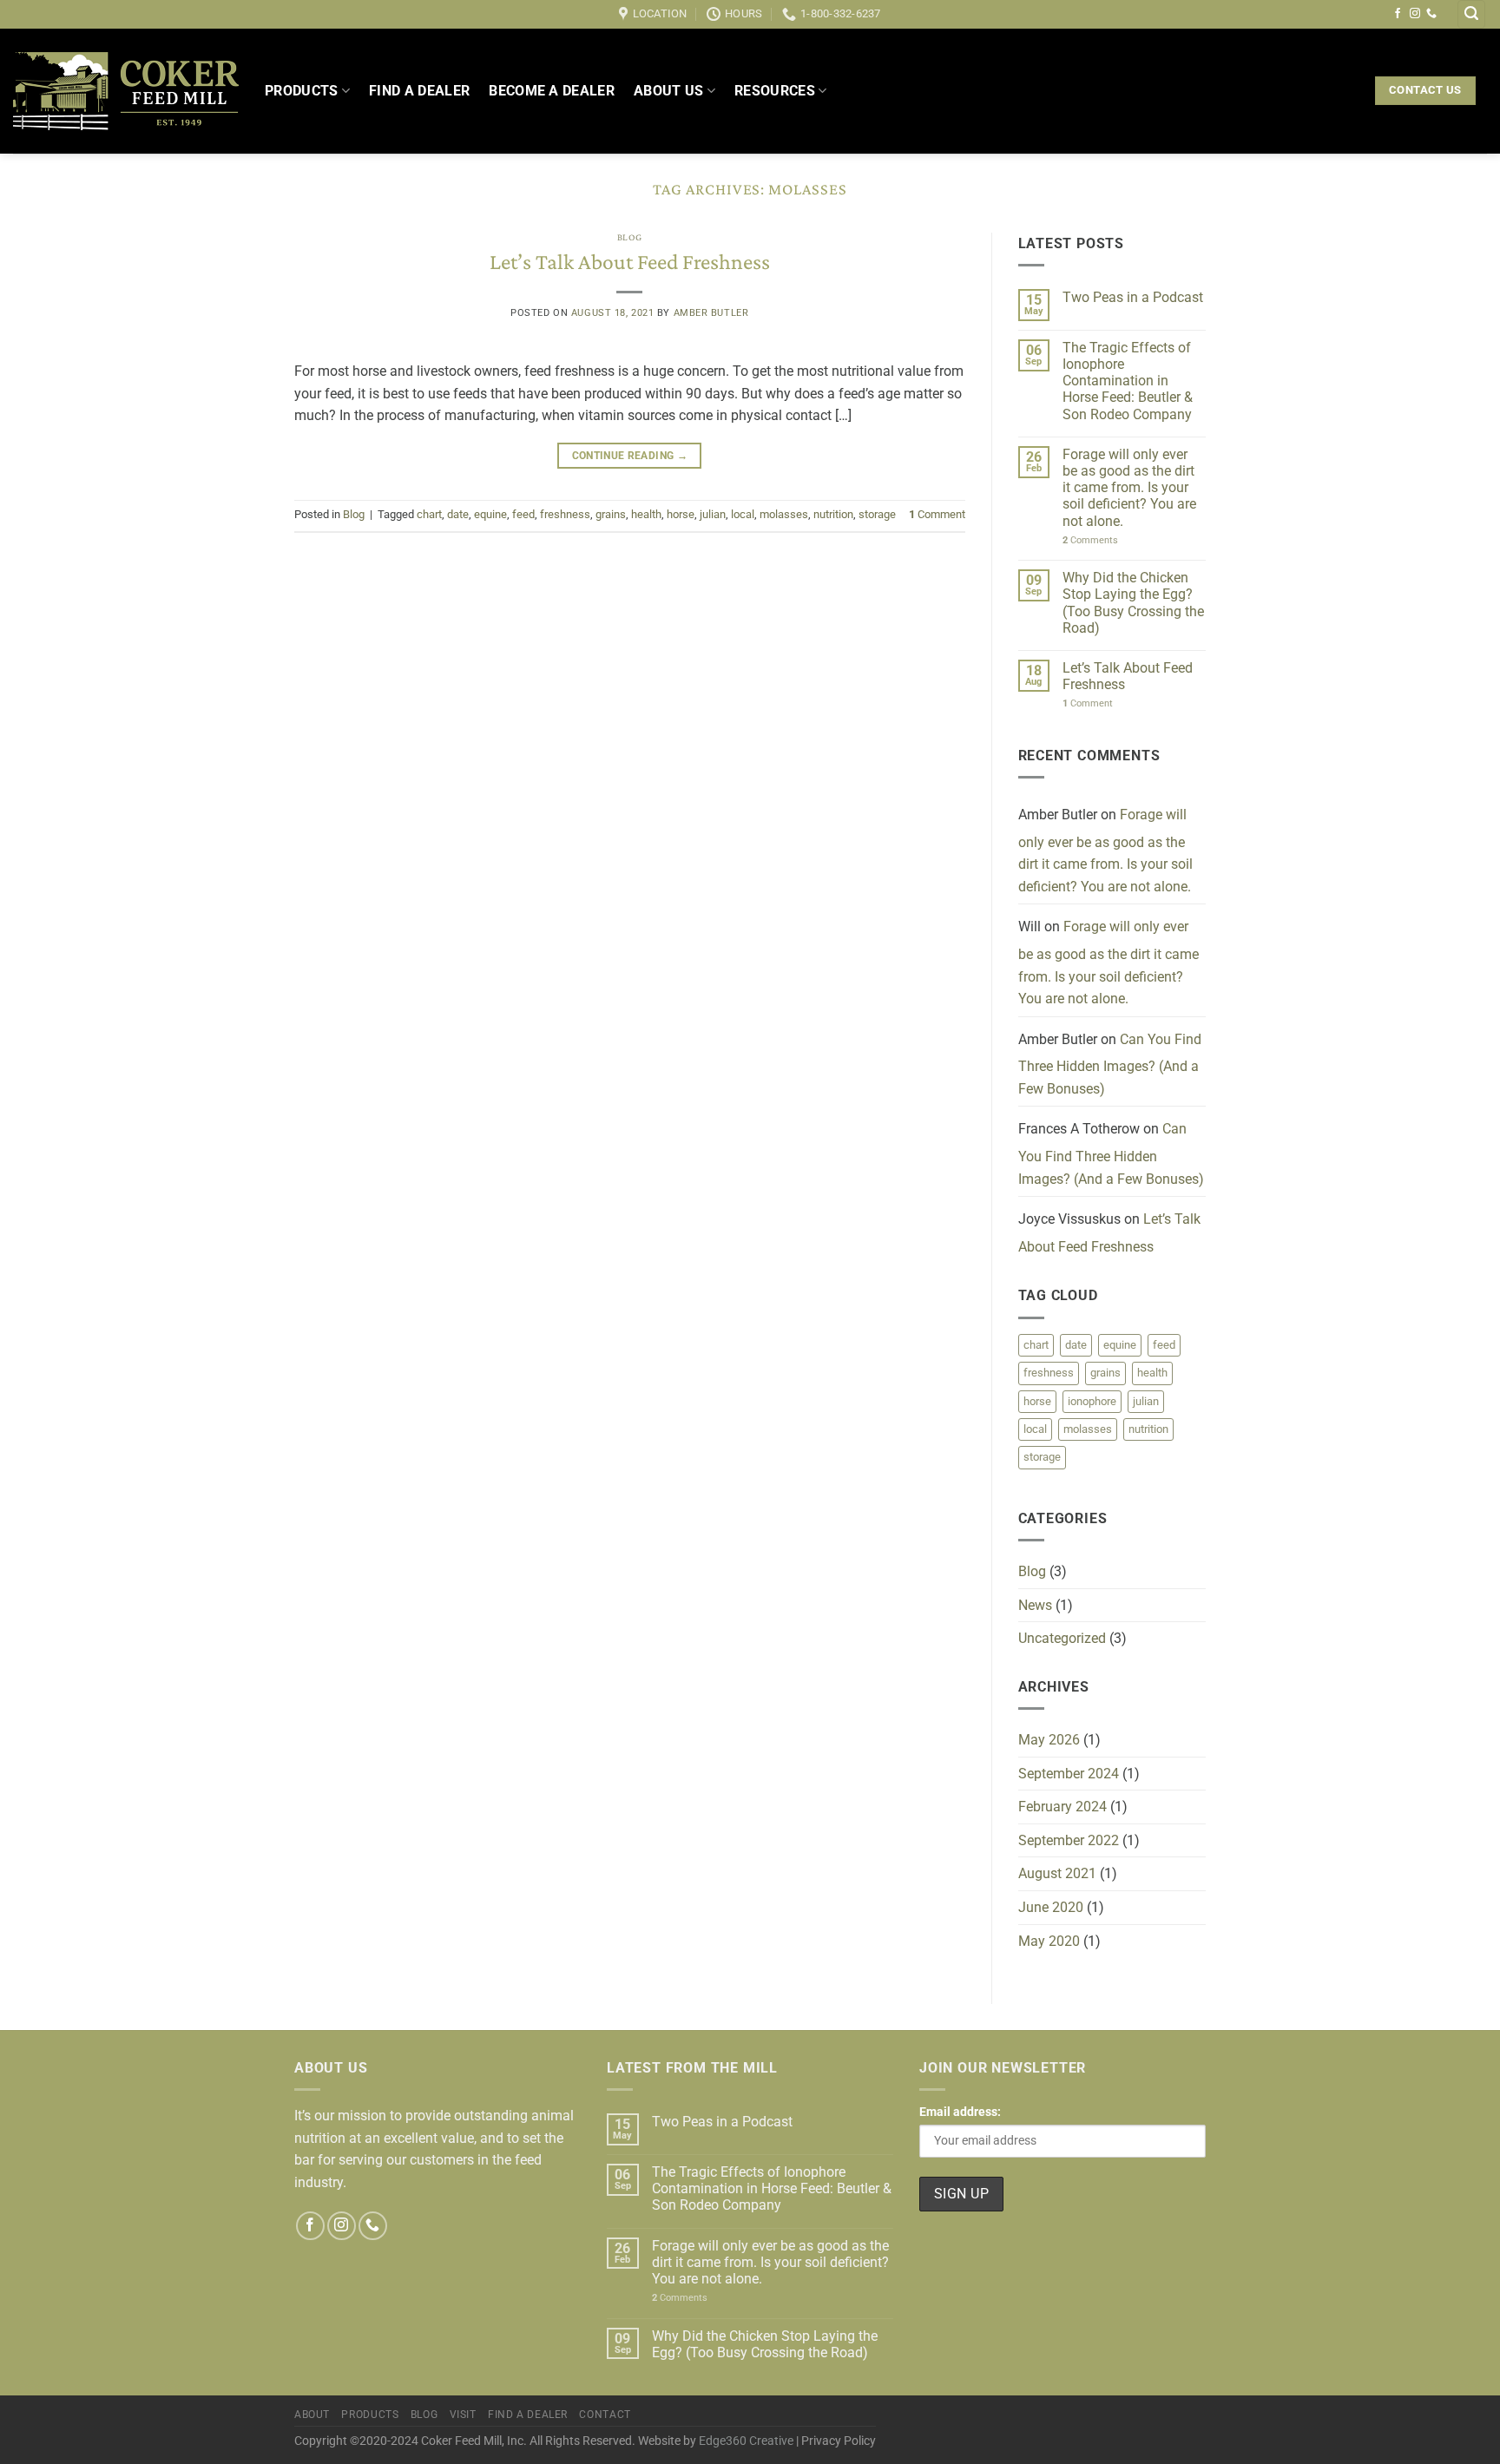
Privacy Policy (839, 2441)
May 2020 (1049, 1941)
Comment (937, 514)
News (1035, 1605)
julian (713, 514)
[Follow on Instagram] (1415, 14)
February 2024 (1062, 1807)
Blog (630, 237)
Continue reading (630, 456)
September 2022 (1069, 1840)
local (743, 514)
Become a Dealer (552, 91)
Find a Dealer (419, 91)
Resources (775, 91)
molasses (784, 514)
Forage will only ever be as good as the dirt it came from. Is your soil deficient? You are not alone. (1129, 488)
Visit (463, 2415)
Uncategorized (1062, 1638)
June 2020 (1051, 1907)
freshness (565, 514)
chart (429, 514)
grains (611, 514)
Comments (1090, 540)
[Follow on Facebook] (1398, 14)
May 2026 (1049, 1740)
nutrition (833, 514)
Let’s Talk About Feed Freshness (630, 262)
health (646, 514)
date (458, 514)
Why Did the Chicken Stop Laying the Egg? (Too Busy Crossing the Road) (1133, 603)
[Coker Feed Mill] (126, 91)
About (312, 2415)
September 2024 (1069, 1774)
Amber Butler (711, 313)
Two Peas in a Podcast (1133, 297)
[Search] (1471, 14)
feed (523, 514)
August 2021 (1057, 1873)
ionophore (1092, 1401)
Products (302, 91)
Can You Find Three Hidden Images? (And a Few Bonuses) (1110, 1064)
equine (490, 514)
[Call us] (1431, 14)
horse (681, 514)
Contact (605, 2415)
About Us (669, 91)
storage (877, 514)
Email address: (960, 2112)
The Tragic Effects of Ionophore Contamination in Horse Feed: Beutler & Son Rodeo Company (1128, 381)
